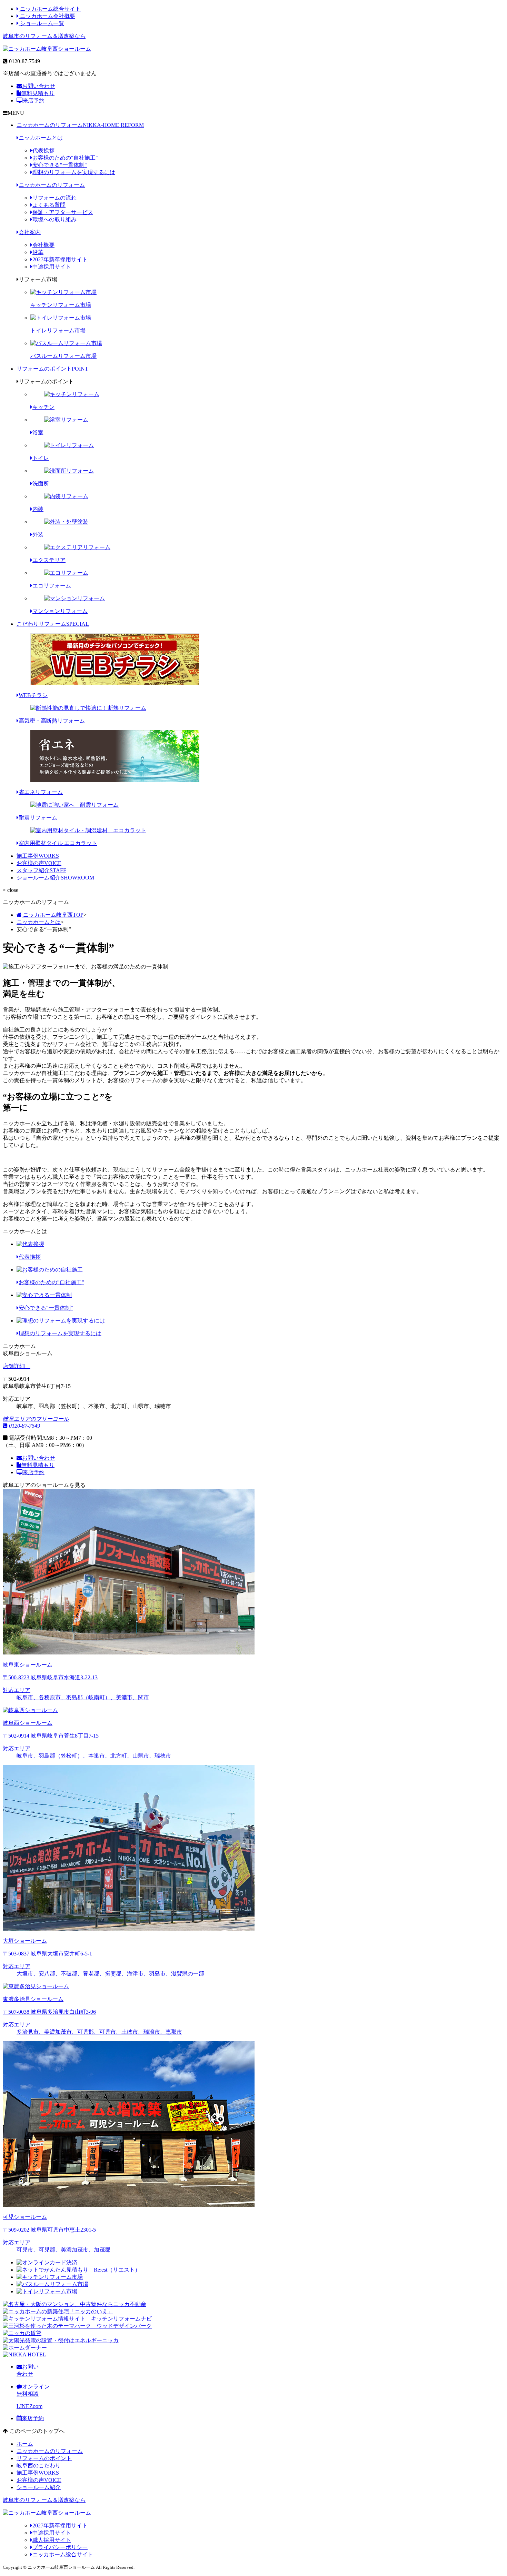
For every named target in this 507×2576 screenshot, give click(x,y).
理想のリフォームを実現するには (74, 172)
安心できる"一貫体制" (60, 165)
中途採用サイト (52, 267)
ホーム (25, 2444)
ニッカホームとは (41, 138)
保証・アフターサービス (63, 212)
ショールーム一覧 (41, 23)
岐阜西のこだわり (39, 2466)
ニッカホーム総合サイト (50, 9)
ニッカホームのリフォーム (80, 125)
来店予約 (33, 100)
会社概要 (43, 245)
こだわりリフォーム (53, 624)
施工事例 (38, 856)
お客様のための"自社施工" (65, 158)
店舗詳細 (14, 1366)
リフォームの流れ (54, 198)
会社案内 (30, 232)
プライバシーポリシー (60, 2547)
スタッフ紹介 (41, 870)
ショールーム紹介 (55, 878)
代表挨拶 (43, 150)
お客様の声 (39, 863)
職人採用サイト (52, 2540)
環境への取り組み (54, 219)
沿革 (38, 252)
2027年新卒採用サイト (60, 259)
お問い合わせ (39, 86)
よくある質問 (49, 205)
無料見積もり (38, 93)
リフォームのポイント (52, 369)
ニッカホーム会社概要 (47, 16)
